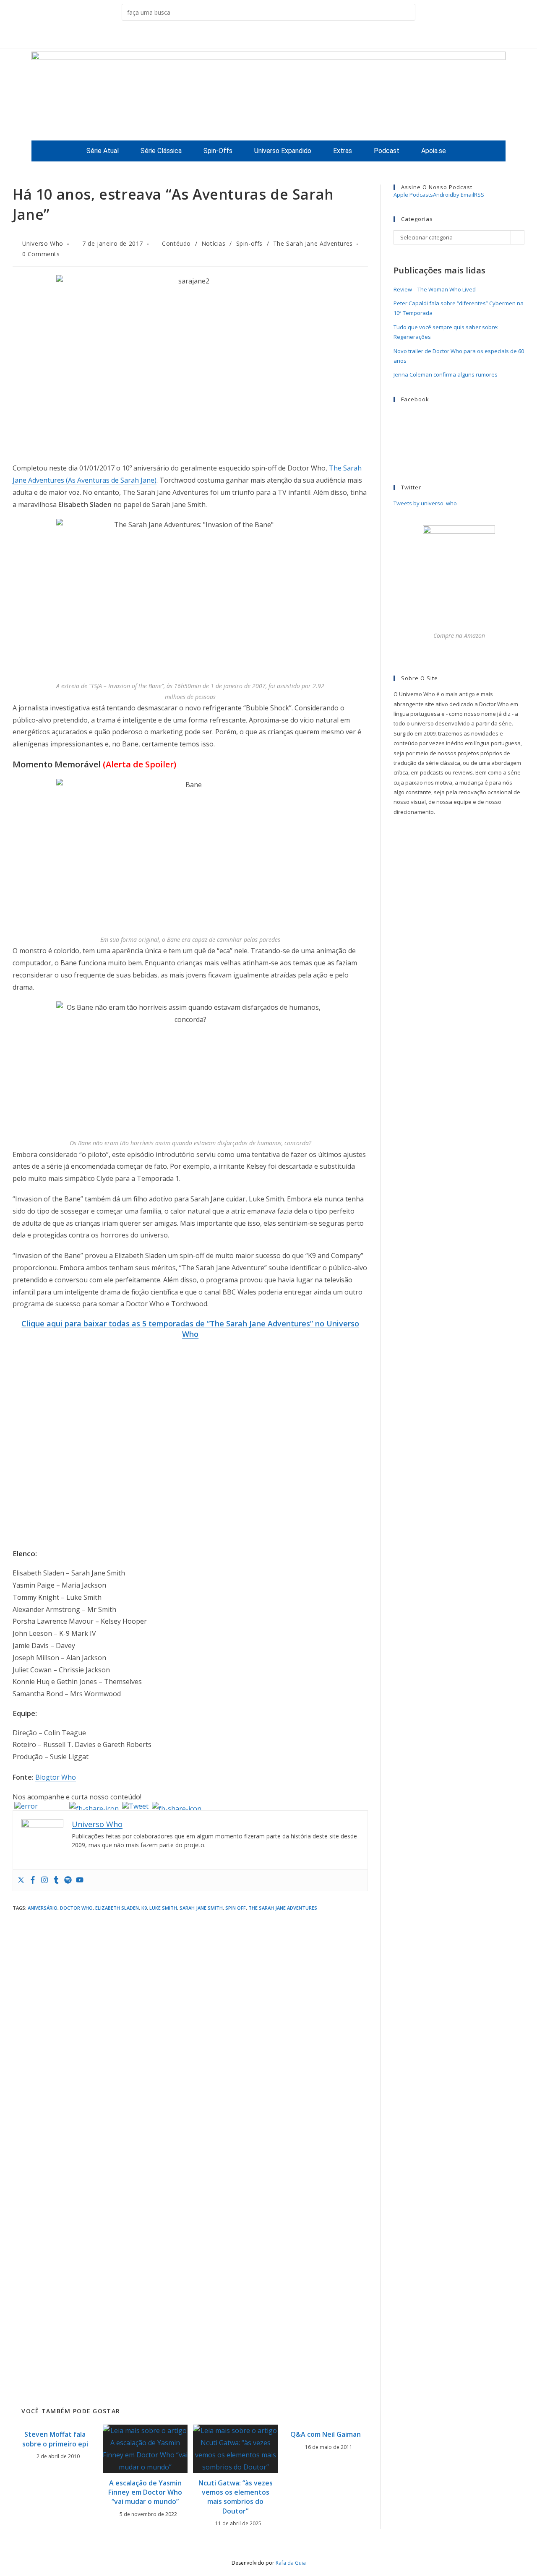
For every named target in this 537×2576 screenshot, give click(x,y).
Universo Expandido (283, 151)
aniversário (43, 1908)
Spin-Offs (218, 151)
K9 (144, 1908)
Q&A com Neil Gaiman (326, 2434)
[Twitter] (21, 1880)
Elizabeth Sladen (117, 1908)
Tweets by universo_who (425, 503)
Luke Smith (163, 1908)
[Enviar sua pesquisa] (407, 12)
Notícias (214, 243)
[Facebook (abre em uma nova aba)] (249, 36)
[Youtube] (80, 1880)
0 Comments (41, 254)
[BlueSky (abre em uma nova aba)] (301, 36)
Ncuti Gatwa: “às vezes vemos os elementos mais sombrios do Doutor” (236, 2497)
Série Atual (103, 151)
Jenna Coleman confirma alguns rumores (446, 374)
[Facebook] (33, 1880)
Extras (343, 151)
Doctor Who (76, 1908)
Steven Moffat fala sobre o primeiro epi (55, 2439)
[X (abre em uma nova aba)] (236, 36)
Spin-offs (249, 243)
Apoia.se (434, 151)
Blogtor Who (56, 1777)
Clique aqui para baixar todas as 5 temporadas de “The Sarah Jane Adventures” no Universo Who (190, 1329)
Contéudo (176, 243)
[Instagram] (44, 1880)
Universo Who (43, 243)
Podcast (387, 151)
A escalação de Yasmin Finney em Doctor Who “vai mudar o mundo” (145, 2492)
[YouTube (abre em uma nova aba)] (288, 36)
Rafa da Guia (291, 2563)
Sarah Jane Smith (201, 1908)
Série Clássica (161, 151)
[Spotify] (68, 1880)
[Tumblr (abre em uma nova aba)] (275, 36)
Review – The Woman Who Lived (435, 289)
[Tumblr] (56, 1880)
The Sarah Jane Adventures (313, 243)
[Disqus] (190, 2029)
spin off (236, 1908)
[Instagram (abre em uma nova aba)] (262, 36)
